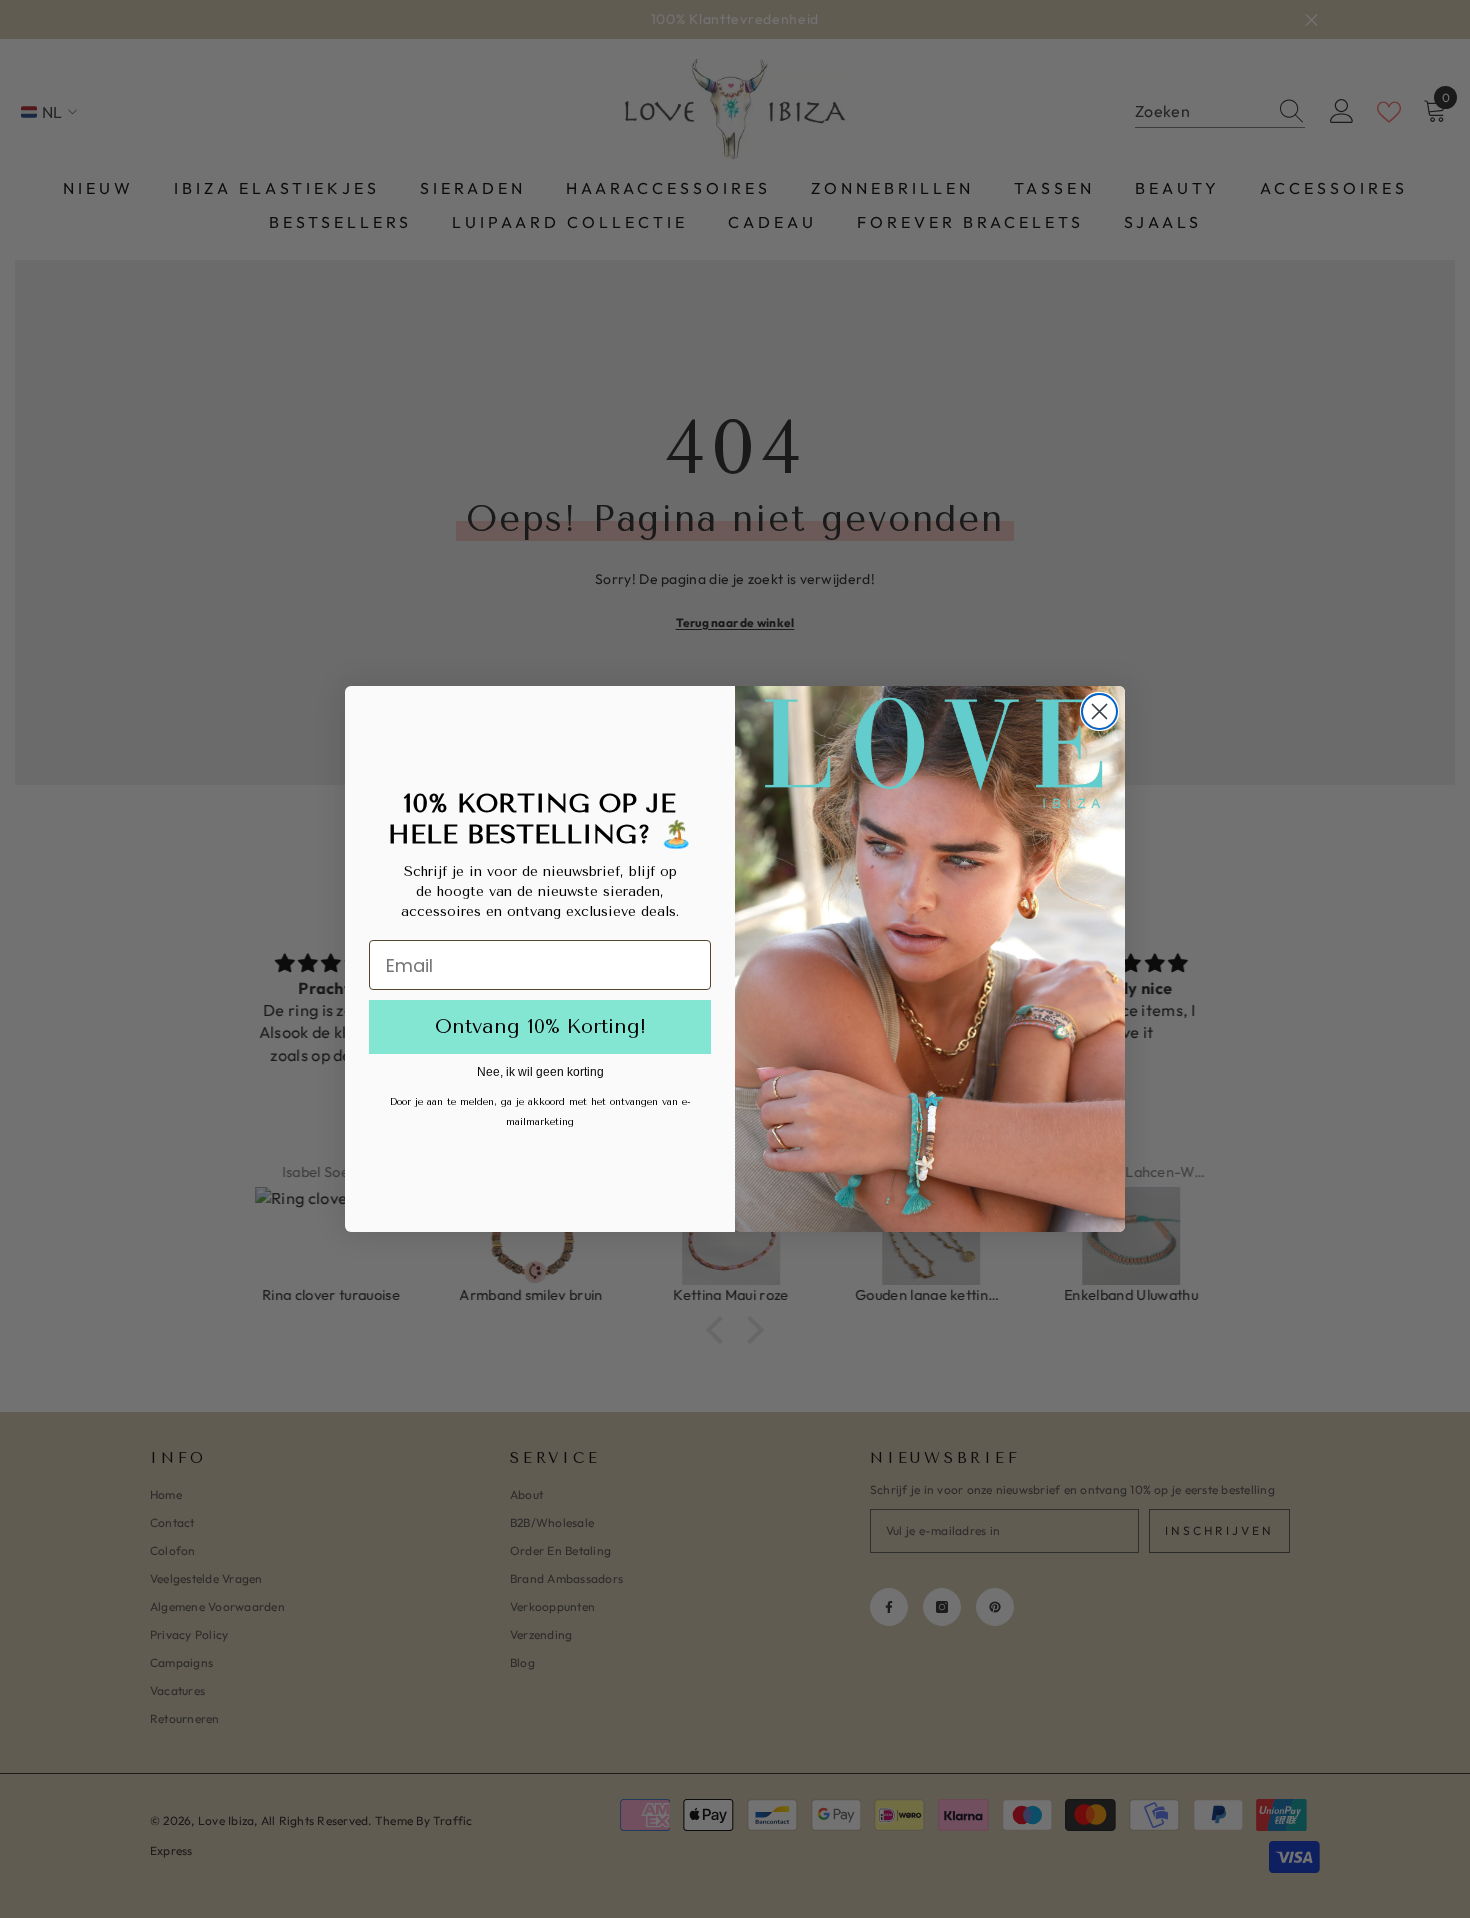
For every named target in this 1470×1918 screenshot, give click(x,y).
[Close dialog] (1099, 711)
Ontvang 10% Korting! (540, 1026)
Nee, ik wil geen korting (540, 1072)
